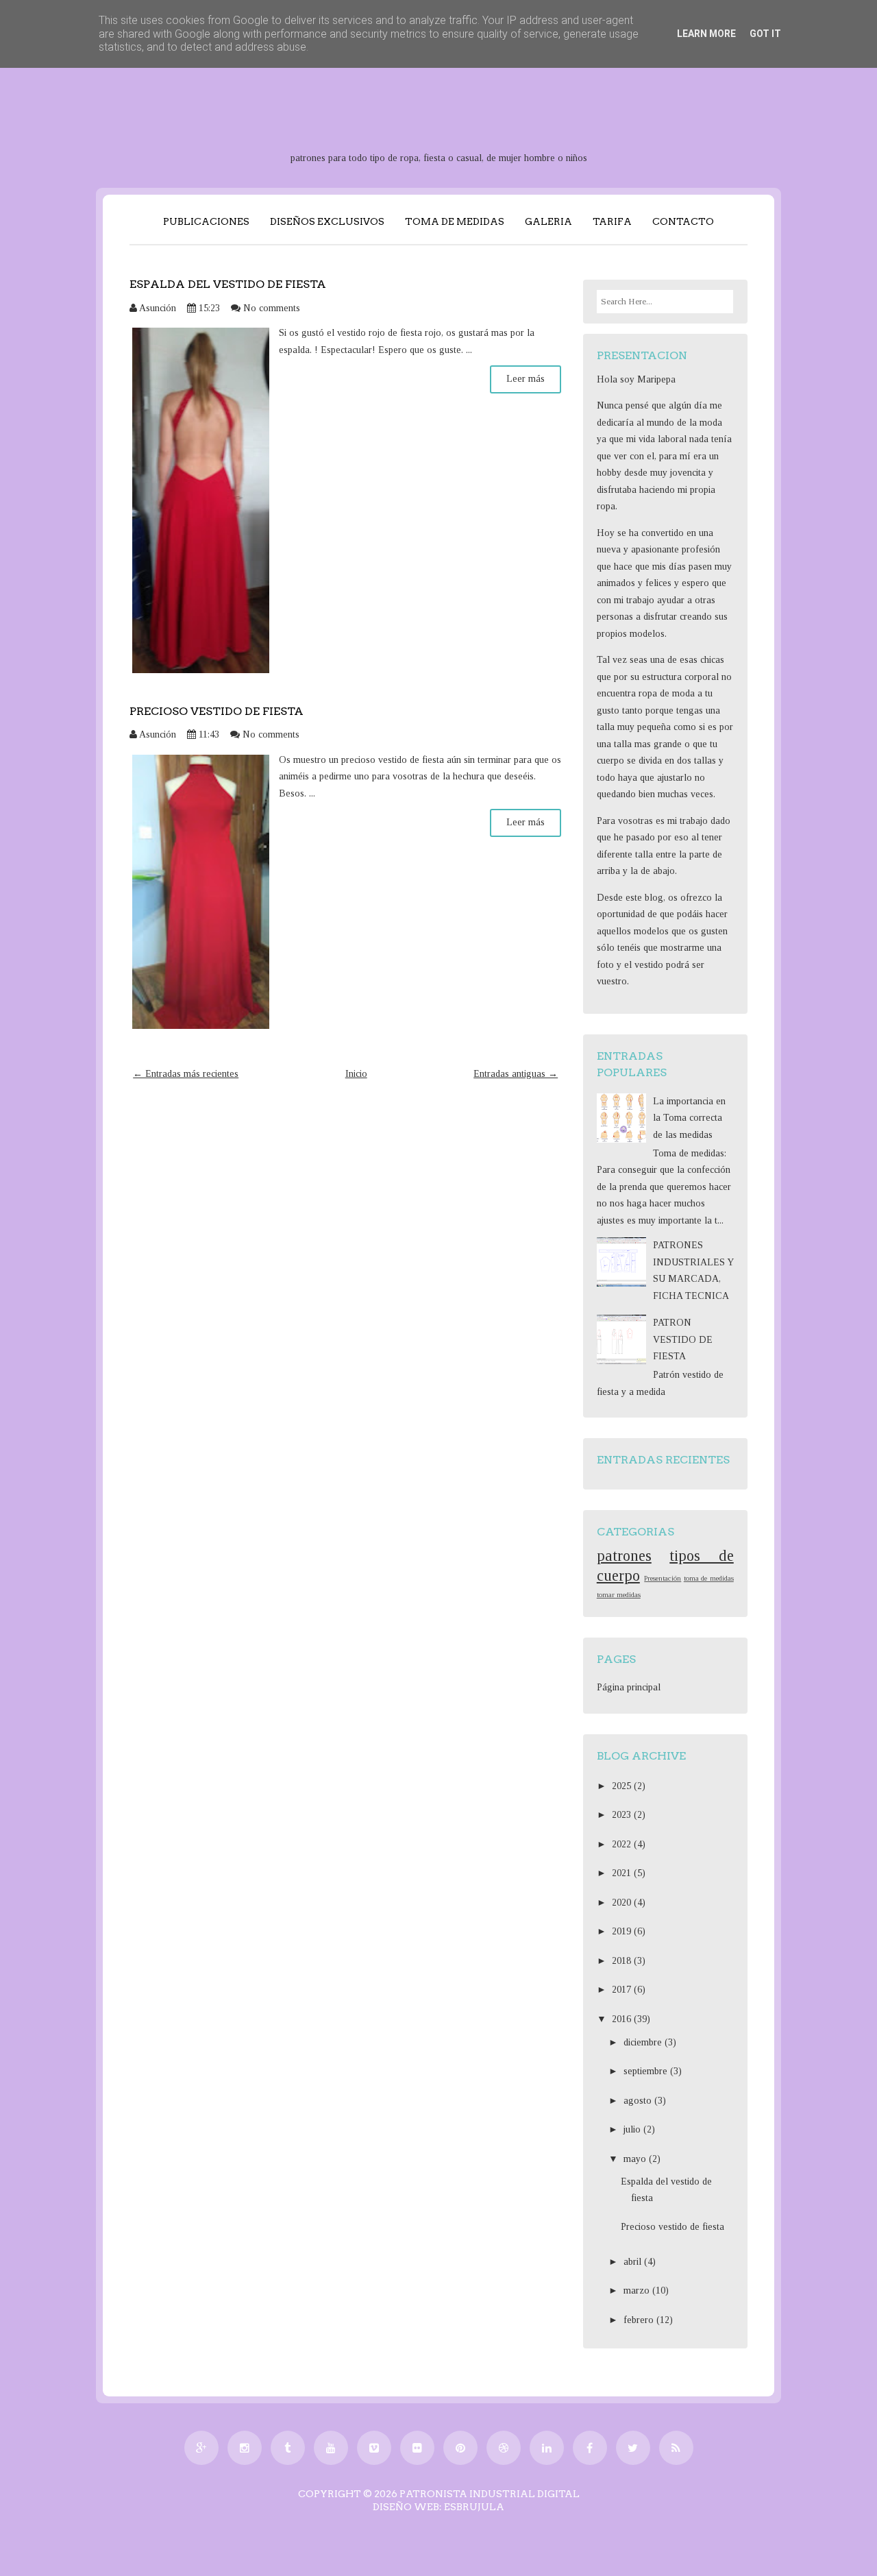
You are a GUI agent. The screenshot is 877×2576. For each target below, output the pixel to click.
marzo (638, 2291)
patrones (624, 1556)
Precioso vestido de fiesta (217, 711)
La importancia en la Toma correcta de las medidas (689, 1118)
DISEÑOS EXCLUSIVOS (327, 221)
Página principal (629, 1687)
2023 (623, 1815)
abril (634, 2262)
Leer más (526, 379)
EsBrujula (474, 2507)
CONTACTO (683, 221)
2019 (623, 1931)
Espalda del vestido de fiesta (228, 284)
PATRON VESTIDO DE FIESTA (683, 1339)
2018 (623, 1961)
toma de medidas (709, 1578)
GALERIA (548, 221)
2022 (623, 1844)
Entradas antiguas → (516, 1074)
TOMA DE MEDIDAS (455, 221)
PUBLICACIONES (206, 221)
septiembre (647, 2071)
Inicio (356, 1074)
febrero (640, 2320)
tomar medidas (619, 1594)
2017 (623, 1990)
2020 (623, 1903)
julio (633, 2129)
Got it (765, 34)
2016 (623, 2019)
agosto (639, 2101)
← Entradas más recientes (186, 1074)
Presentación (663, 1578)
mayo (636, 2159)
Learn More (706, 34)
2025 (623, 1786)
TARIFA (612, 221)
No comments (272, 308)
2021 (623, 1873)
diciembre (644, 2042)
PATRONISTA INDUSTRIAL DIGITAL (490, 2494)
